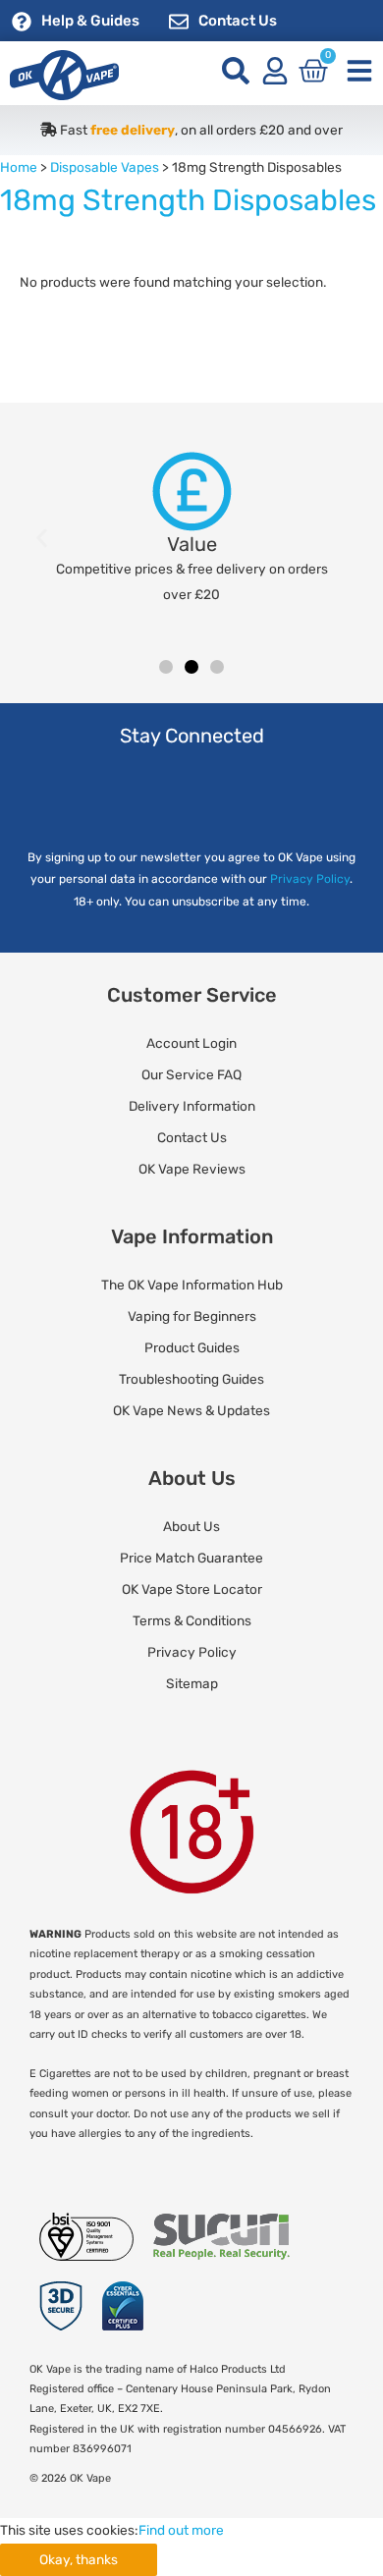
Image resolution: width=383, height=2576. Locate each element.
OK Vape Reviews (192, 1169)
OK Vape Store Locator (192, 1589)
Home (19, 167)
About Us (191, 1526)
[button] (42, 539)
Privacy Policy (310, 879)
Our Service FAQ (191, 1074)
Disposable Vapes (105, 167)
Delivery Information (192, 1106)
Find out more (181, 2530)
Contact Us (238, 21)
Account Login (191, 1043)
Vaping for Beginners (192, 1316)
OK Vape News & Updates (191, 1410)
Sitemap (192, 1683)
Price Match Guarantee (191, 1558)
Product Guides (192, 1347)
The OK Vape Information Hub (192, 1285)
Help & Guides (90, 21)
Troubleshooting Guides (191, 1379)
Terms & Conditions (192, 1620)
